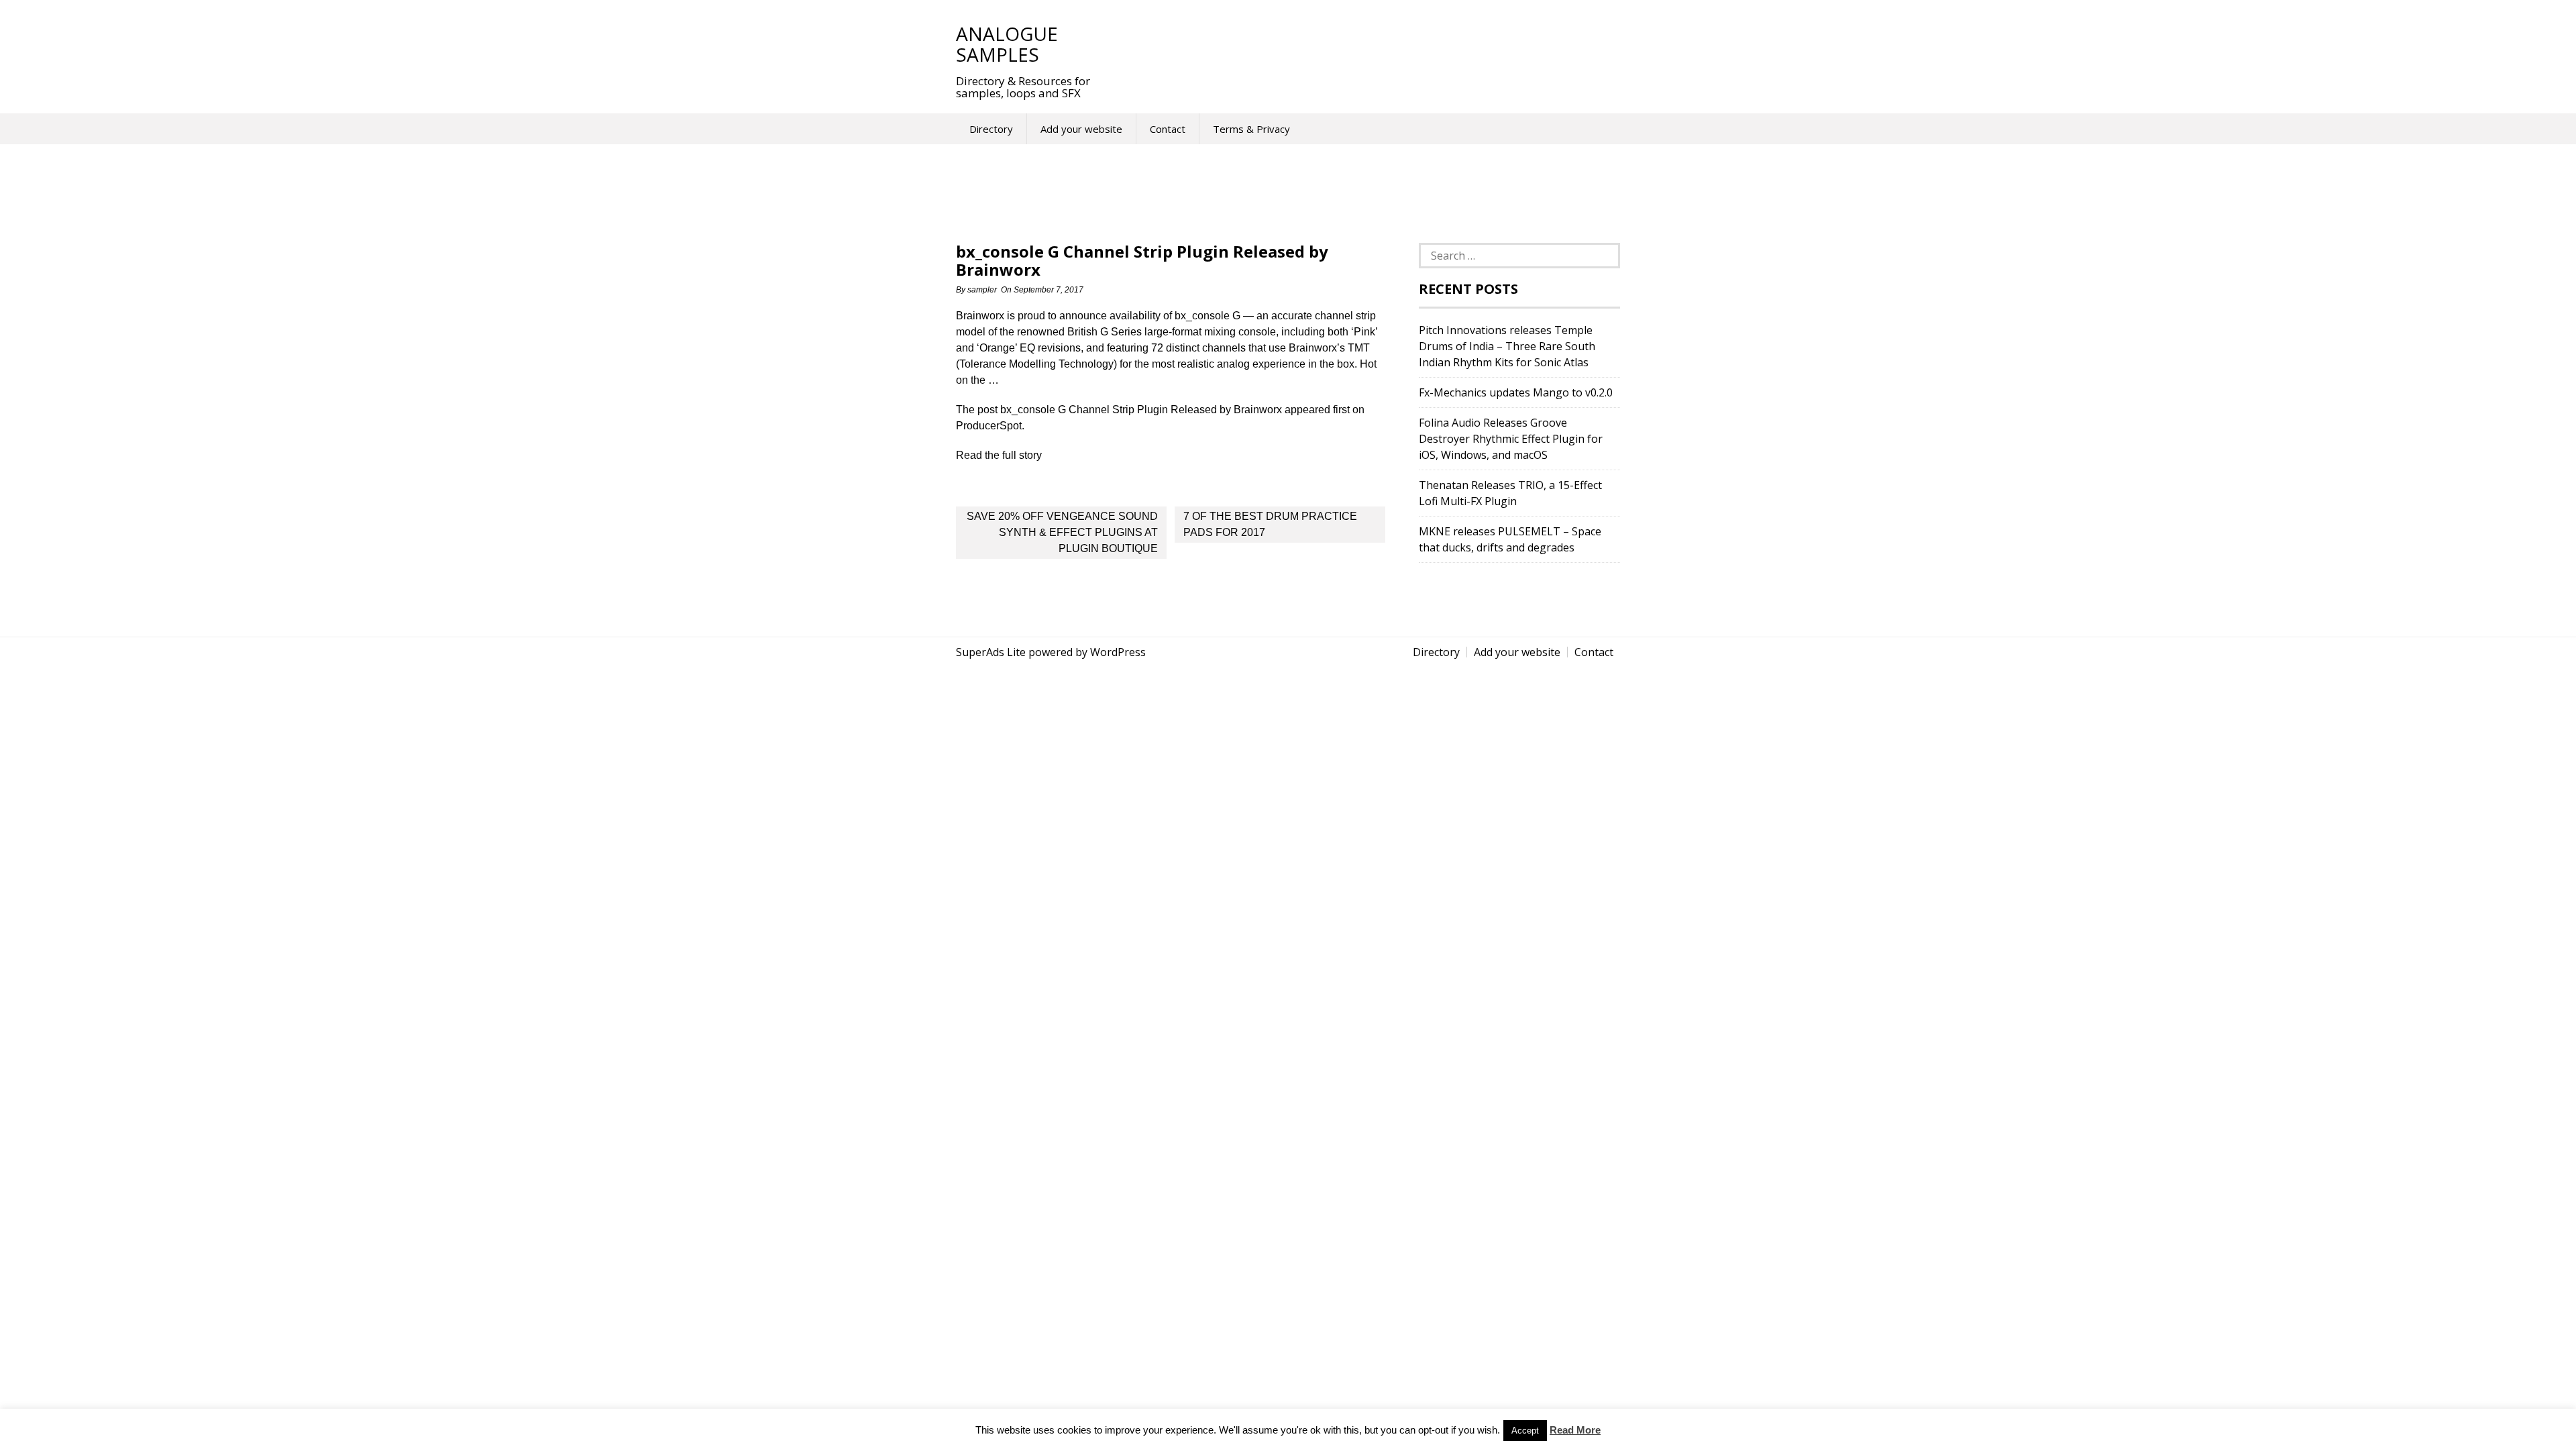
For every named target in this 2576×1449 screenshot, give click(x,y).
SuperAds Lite (991, 652)
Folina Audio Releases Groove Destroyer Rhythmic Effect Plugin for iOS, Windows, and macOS (1511, 439)
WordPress (1118, 652)
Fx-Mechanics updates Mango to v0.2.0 (1516, 392)
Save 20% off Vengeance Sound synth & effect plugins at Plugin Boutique (1062, 532)
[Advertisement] (1354, 44)
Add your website (1081, 129)
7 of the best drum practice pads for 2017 (1270, 524)
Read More (1575, 1430)
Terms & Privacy (1251, 129)
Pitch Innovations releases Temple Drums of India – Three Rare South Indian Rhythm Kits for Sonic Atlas (1507, 346)
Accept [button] (1525, 1431)
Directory (991, 129)
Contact (1168, 129)
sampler (982, 290)
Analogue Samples (1007, 44)
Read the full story (999, 455)
